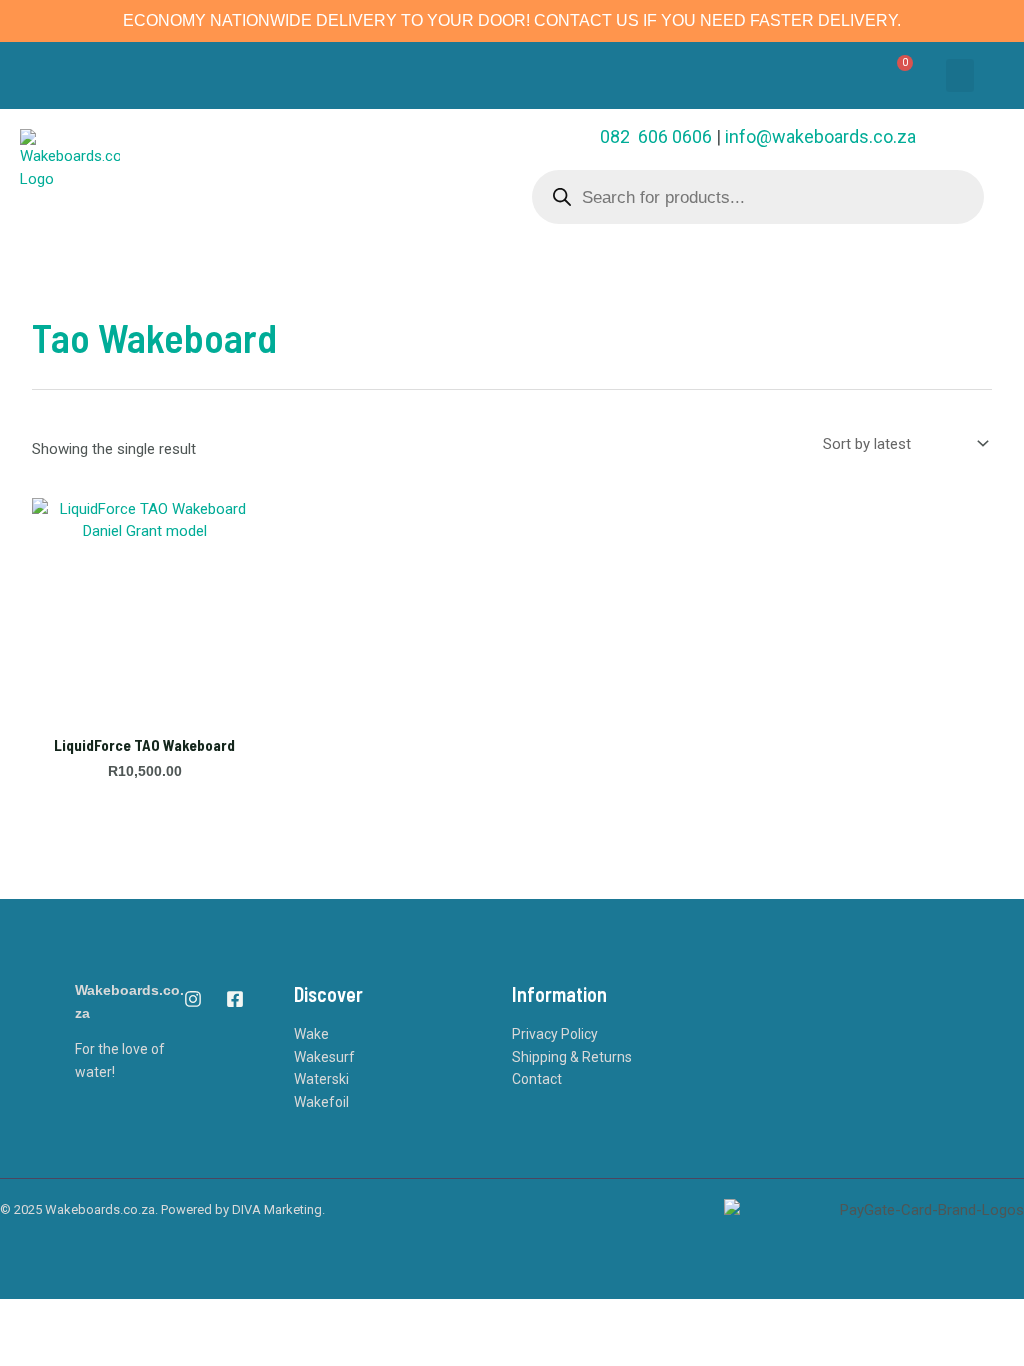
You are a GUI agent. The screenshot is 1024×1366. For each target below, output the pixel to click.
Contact (537, 1079)
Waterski (321, 1079)
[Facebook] (235, 999)
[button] (960, 75)
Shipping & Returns (572, 1057)
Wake (311, 1034)
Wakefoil (321, 1102)
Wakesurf (324, 1057)
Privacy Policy (555, 1034)
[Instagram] (193, 999)
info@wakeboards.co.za (820, 136)
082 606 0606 (656, 136)
